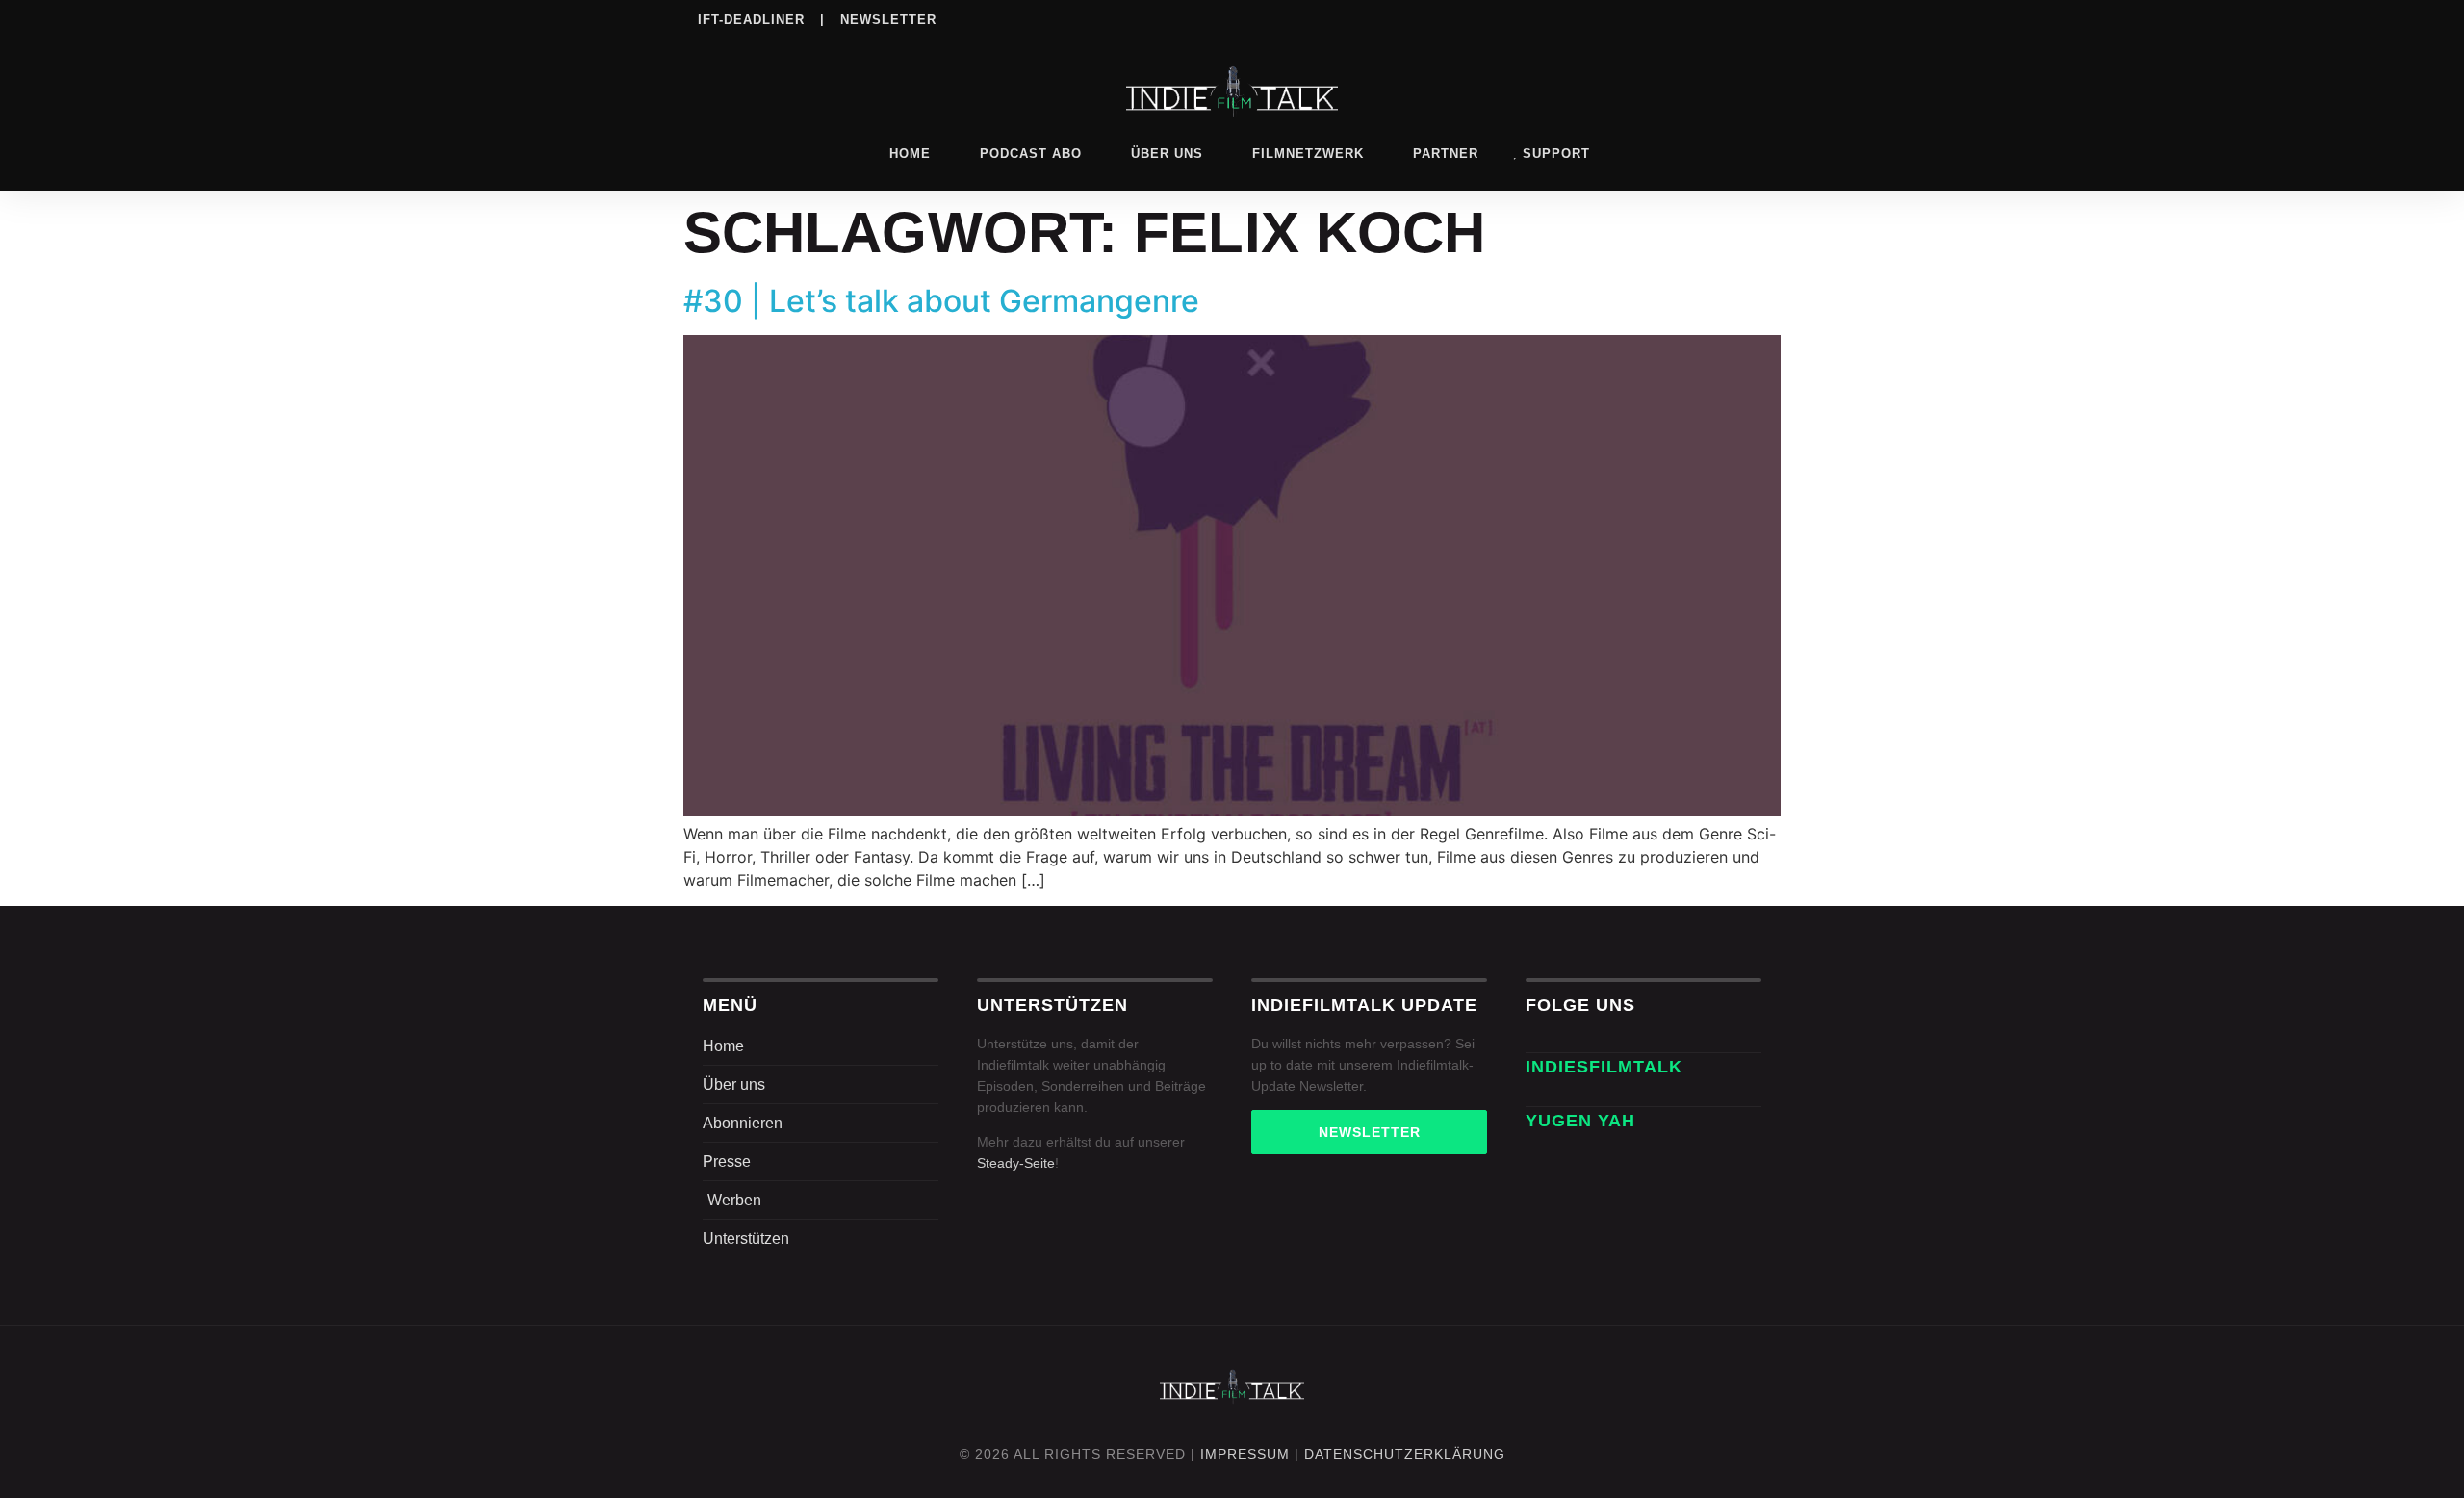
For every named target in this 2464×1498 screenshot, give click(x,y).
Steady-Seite (1016, 1163)
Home (910, 154)
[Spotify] (1634, 18)
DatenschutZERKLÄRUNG (1405, 1454)
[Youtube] (1753, 18)
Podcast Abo (1031, 154)
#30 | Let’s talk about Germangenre (941, 301)
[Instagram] (1555, 18)
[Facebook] (1516, 18)
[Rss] (1713, 18)
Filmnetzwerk (1308, 154)
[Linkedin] (1595, 18)
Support (1556, 154)
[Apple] (1674, 18)
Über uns (1167, 154)
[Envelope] (1536, 1096)
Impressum (1245, 1454)
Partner (1446, 154)
